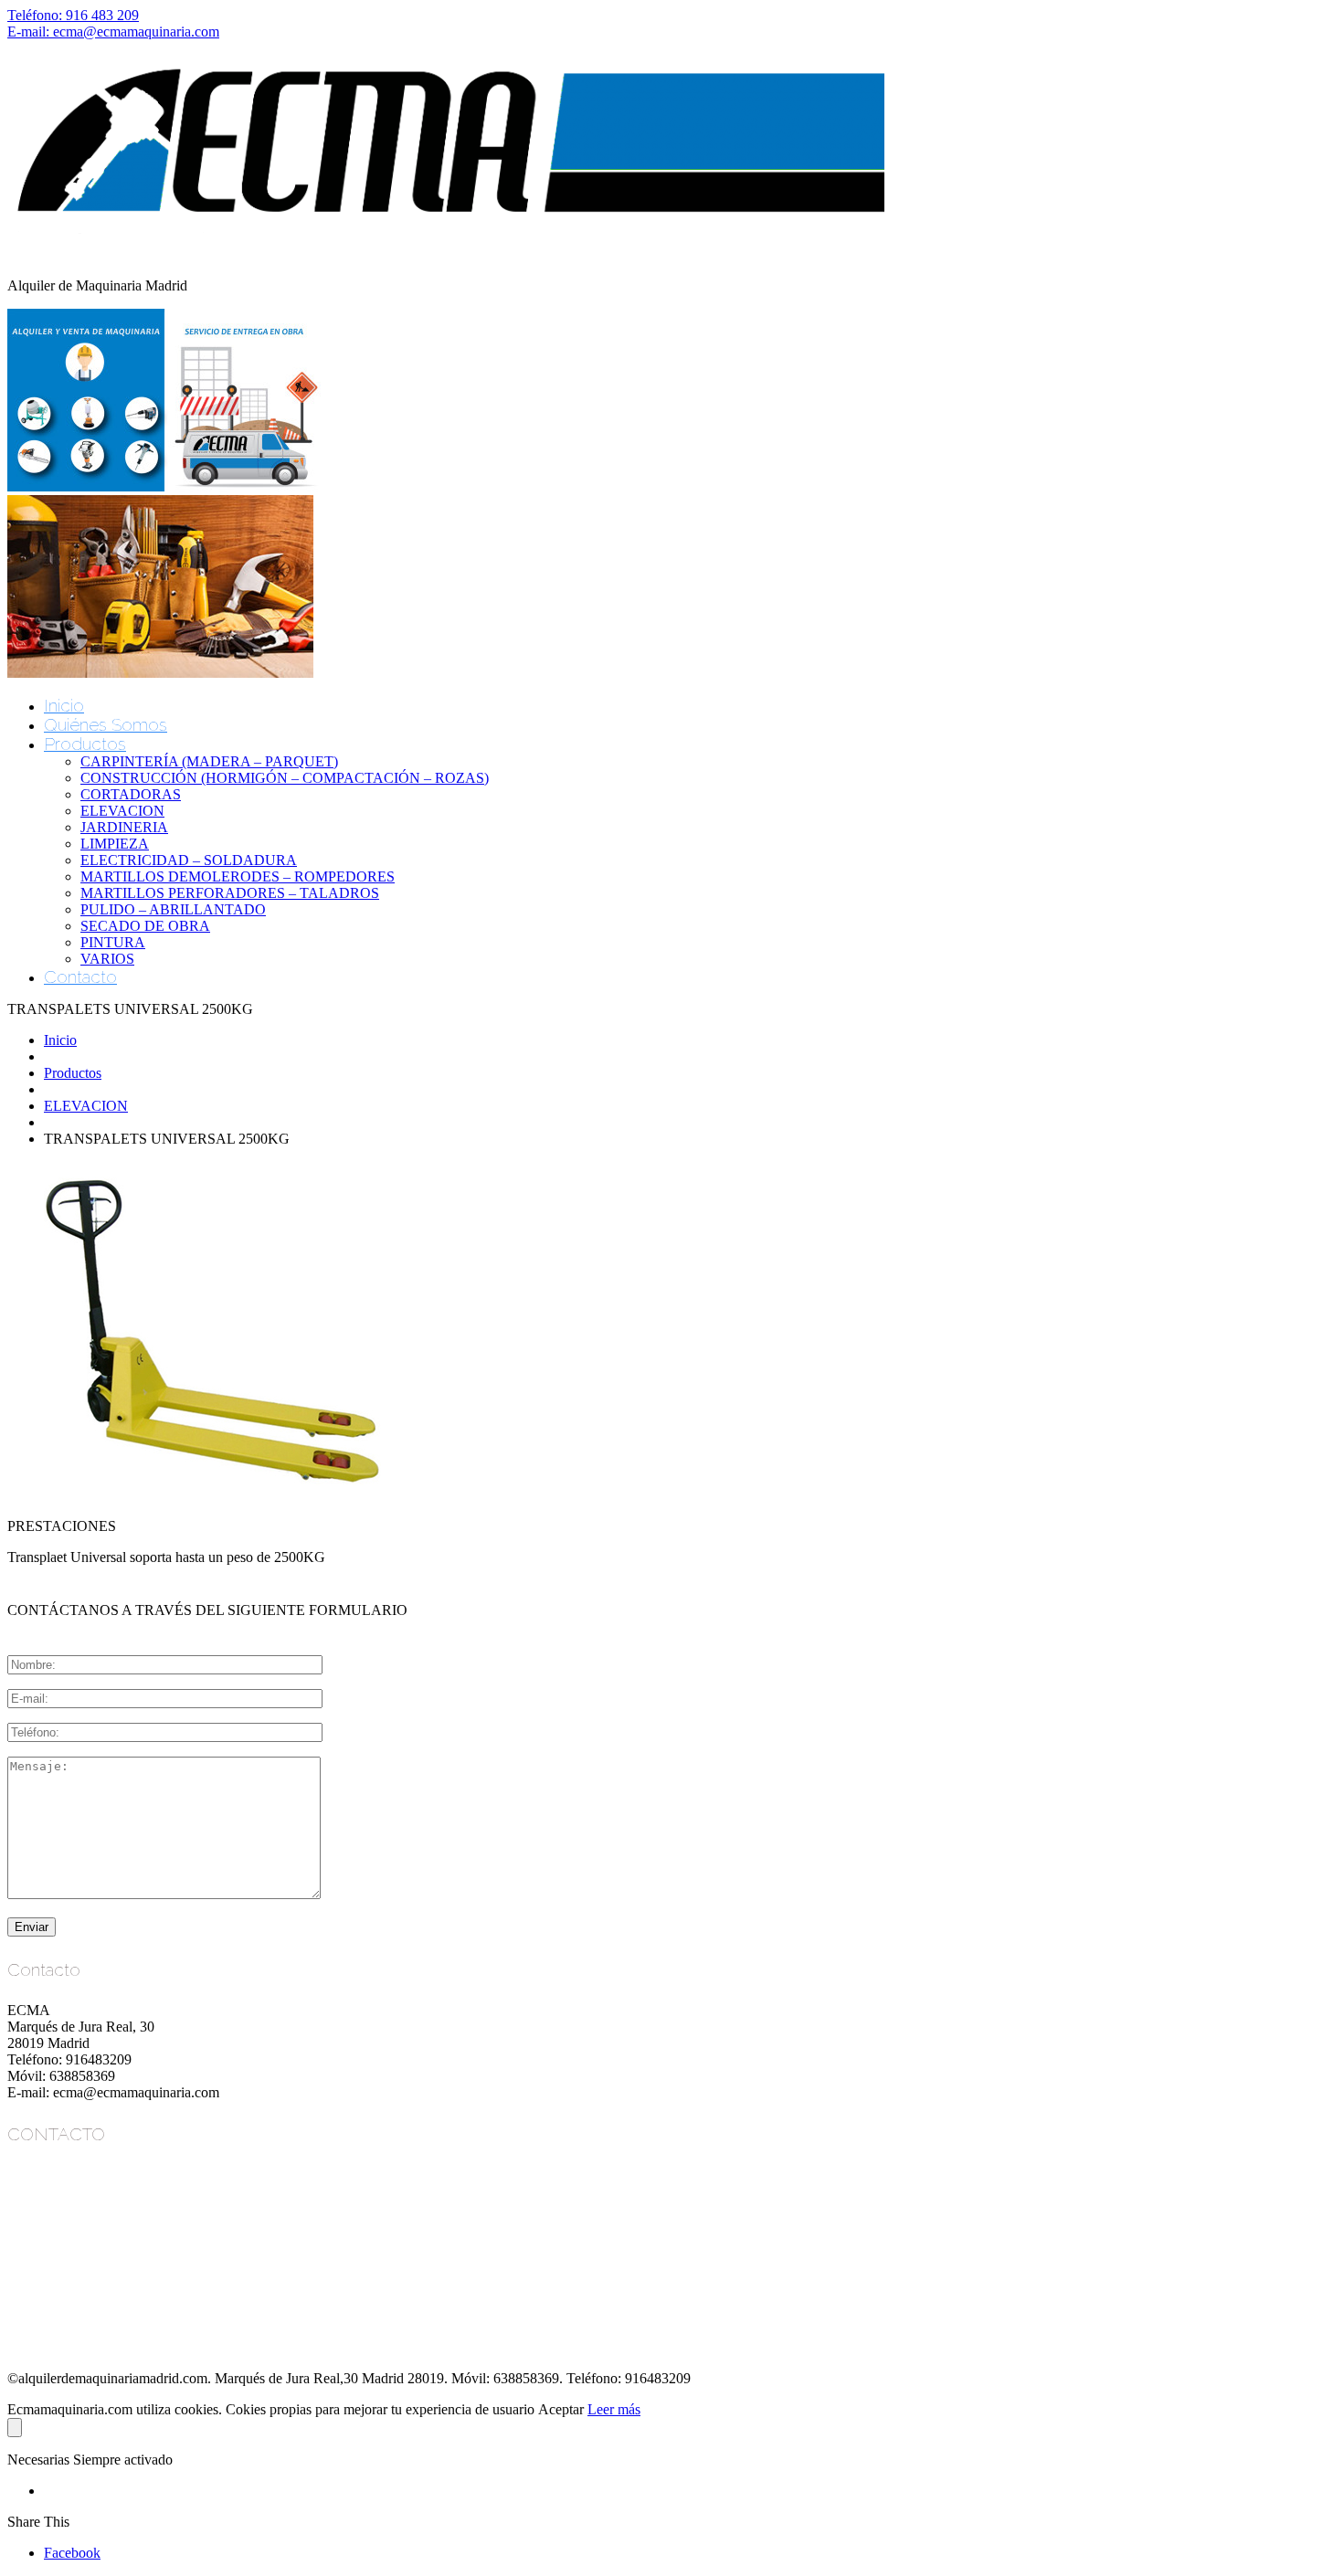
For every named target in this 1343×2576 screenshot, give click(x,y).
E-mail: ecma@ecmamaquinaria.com (113, 32)
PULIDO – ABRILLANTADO (173, 909)
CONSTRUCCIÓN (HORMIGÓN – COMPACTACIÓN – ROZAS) (285, 778)
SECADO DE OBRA (145, 926)
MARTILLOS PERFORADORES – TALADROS (230, 893)
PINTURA (113, 942)
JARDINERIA (124, 827)
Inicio (64, 705)
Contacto (80, 977)
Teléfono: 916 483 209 (73, 15)
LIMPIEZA (115, 844)
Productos (85, 744)
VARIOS (107, 959)
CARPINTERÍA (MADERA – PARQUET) (209, 761)
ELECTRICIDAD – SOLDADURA (189, 860)
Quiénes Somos (106, 724)
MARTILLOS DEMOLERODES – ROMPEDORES (238, 876)
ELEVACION (122, 811)
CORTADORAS (131, 794)
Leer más (614, 2409)
